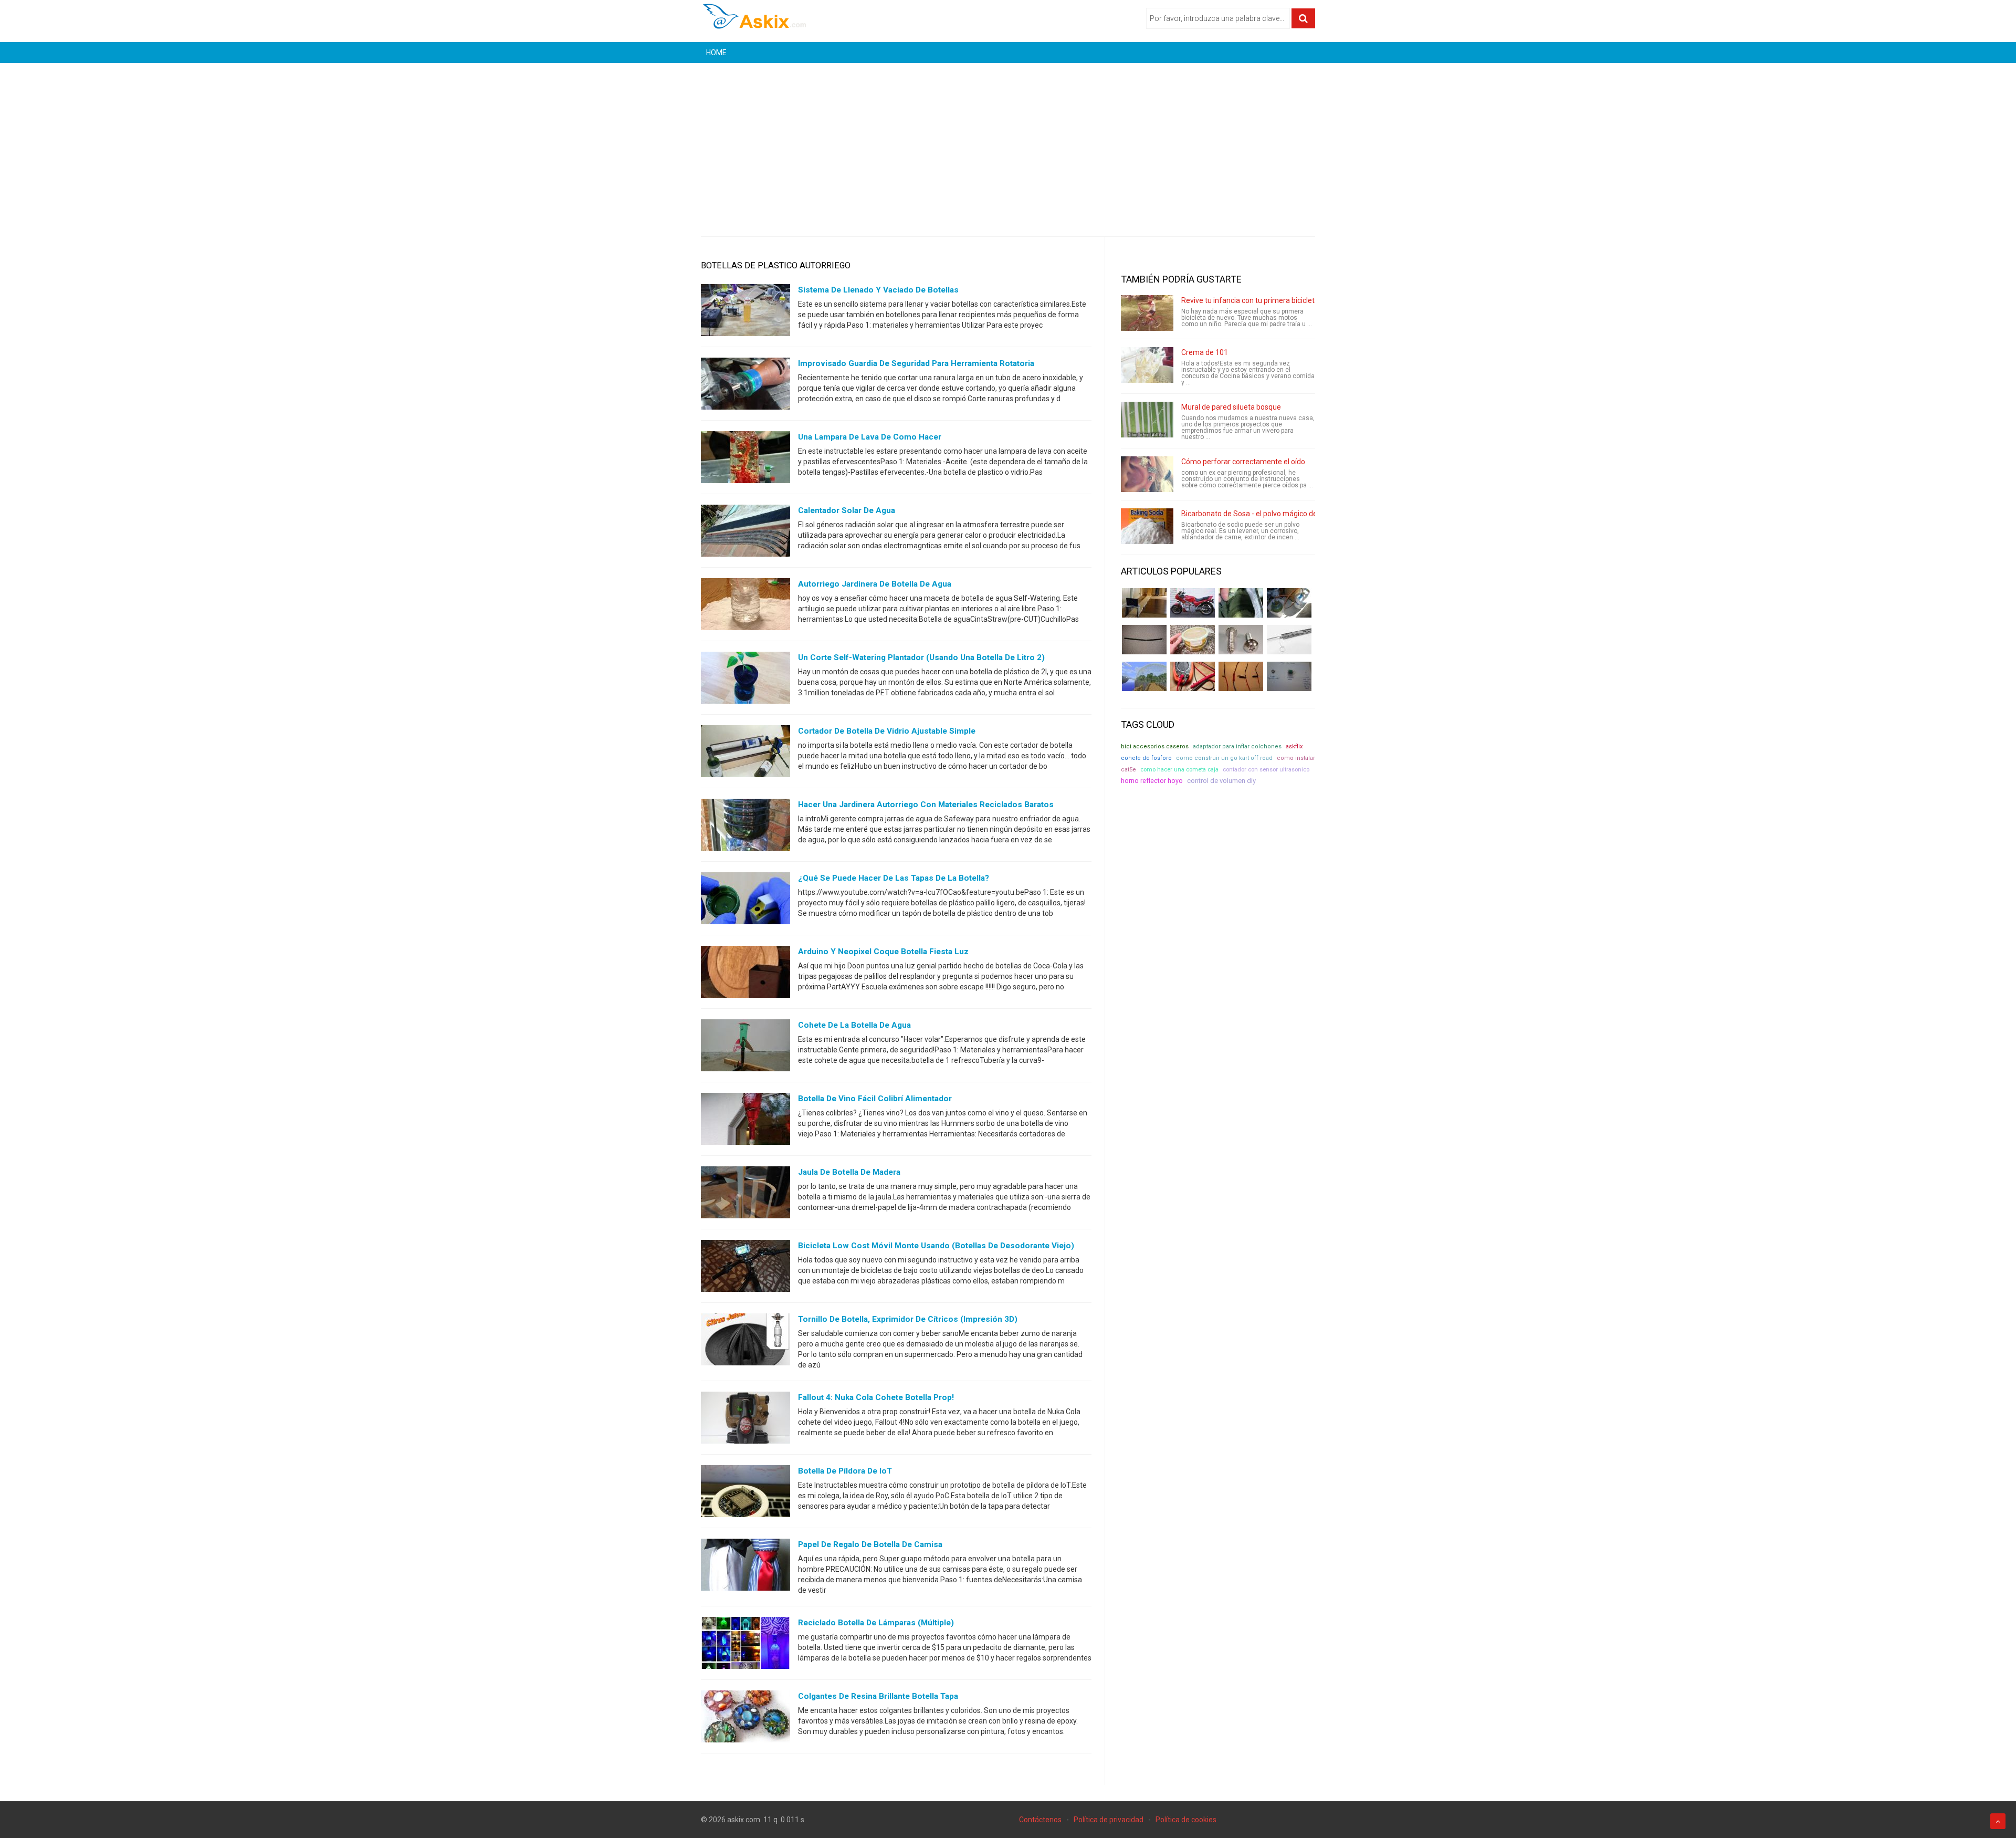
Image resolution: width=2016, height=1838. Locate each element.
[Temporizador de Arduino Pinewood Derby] (1144, 603)
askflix (1294, 746)
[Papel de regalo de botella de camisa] (745, 1567)
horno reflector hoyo (1152, 781)
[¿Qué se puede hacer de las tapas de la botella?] (745, 901)
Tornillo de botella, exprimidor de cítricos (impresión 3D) (908, 1319)
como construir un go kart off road (1224, 758)
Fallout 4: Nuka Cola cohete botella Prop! (876, 1397)
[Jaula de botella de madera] (745, 1195)
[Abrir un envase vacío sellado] (1193, 640)
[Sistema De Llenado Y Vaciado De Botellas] (745, 312)
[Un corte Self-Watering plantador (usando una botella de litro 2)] (745, 680)
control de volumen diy (1221, 781)
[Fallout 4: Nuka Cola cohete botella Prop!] (745, 1420)
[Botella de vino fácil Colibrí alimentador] (745, 1121)
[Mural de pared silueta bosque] (1147, 420)
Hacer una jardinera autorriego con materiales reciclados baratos (926, 805)
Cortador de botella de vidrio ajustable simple (887, 731)
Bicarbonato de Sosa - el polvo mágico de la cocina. (1265, 514)
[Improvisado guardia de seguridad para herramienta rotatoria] (745, 386)
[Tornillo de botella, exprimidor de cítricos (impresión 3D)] (745, 1342)
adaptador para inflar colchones (1237, 746)
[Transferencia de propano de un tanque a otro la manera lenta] (1289, 603)
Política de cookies (1186, 1820)
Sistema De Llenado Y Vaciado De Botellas (878, 290)
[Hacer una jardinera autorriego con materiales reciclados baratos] (745, 827)
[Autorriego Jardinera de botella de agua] (745, 607)
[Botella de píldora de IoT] (745, 1494)
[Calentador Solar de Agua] (745, 533)
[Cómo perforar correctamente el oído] (1147, 474)
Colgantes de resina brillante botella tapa (878, 1696)
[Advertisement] (1008, 142)
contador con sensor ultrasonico (1266, 769)
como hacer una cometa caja (1179, 769)
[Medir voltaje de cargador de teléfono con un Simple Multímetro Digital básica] (1193, 676)
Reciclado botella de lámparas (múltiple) (876, 1623)
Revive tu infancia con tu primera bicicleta (1250, 300)
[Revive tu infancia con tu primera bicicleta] (1147, 313)
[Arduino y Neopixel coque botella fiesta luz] (745, 974)
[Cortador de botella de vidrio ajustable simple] (745, 754)
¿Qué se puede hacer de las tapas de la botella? (894, 878)
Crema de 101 (1205, 352)
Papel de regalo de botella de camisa (870, 1544)
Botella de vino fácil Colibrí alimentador (875, 1099)
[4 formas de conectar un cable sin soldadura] (1241, 676)
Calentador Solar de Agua (847, 510)
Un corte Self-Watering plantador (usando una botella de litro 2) (921, 657)
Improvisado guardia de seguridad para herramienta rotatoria (916, 363)
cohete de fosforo (1146, 758)
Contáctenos (1040, 1820)
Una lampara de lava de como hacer (870, 437)
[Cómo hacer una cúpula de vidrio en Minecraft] (1144, 676)
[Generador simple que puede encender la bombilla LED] (1289, 676)
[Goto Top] (1998, 1821)
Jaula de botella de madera (849, 1172)
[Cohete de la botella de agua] (745, 1048)
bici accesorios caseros (1155, 746)
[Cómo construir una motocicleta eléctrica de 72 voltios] (1193, 603)
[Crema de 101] (1147, 365)
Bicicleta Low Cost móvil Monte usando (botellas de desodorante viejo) (936, 1246)
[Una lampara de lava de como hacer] (745, 459)
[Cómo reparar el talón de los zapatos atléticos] (1241, 603)
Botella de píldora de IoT (845, 1471)
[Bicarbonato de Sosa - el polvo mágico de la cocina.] (1147, 526)
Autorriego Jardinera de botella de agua (875, 584)
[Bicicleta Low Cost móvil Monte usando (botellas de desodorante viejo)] (745, 1268)
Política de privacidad (1109, 1820)
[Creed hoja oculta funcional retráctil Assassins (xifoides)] (1289, 640)
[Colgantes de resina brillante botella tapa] (745, 1719)
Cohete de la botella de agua (854, 1025)
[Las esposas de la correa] (1144, 640)
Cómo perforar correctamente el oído (1243, 462)
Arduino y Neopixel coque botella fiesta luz (883, 952)
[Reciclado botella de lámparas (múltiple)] (745, 1645)
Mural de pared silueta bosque (1231, 407)
